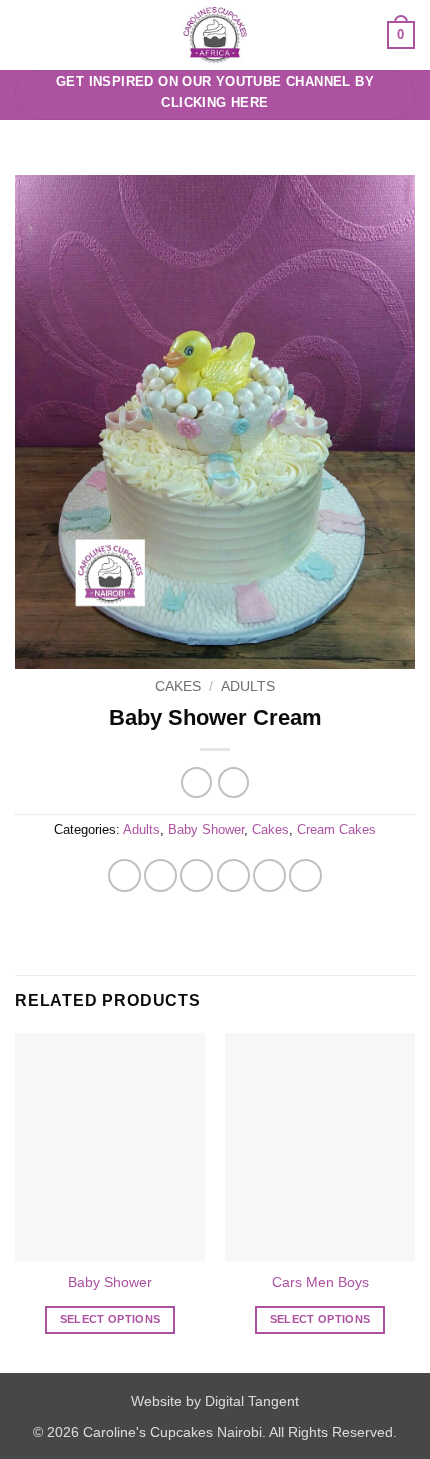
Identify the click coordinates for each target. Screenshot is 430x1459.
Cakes (178, 686)
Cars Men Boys (320, 1282)
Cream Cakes (336, 829)
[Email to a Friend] (233, 875)
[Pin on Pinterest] (269, 875)
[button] (27, 34)
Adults (248, 686)
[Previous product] (233, 782)
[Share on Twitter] (196, 875)
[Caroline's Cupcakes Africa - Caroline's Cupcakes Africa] (215, 35)
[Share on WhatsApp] (124, 875)
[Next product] (196, 782)
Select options (110, 1319)
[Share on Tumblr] (305, 875)
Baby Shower (206, 829)
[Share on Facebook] (160, 875)
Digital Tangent (252, 1401)
